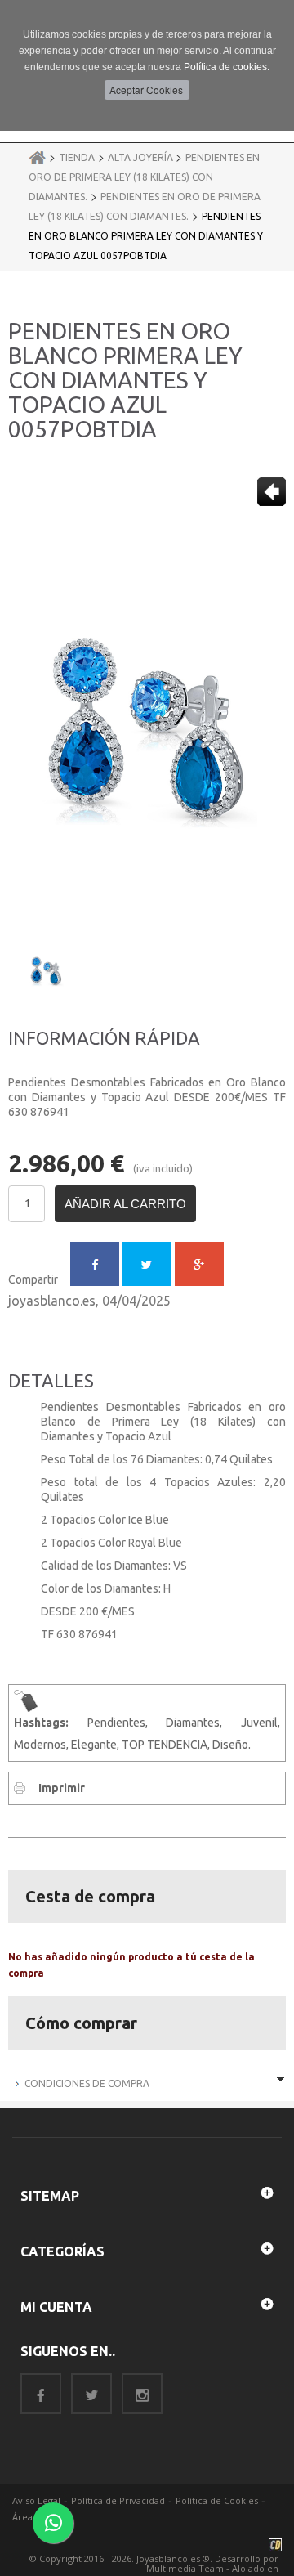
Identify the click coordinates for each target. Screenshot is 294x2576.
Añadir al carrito (125, 1204)
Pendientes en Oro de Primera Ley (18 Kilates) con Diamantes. (144, 177)
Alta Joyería (142, 157)
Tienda (77, 157)
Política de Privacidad (118, 2500)
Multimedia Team (185, 2568)
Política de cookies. (227, 67)
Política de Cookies (217, 2500)
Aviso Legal (36, 2500)
